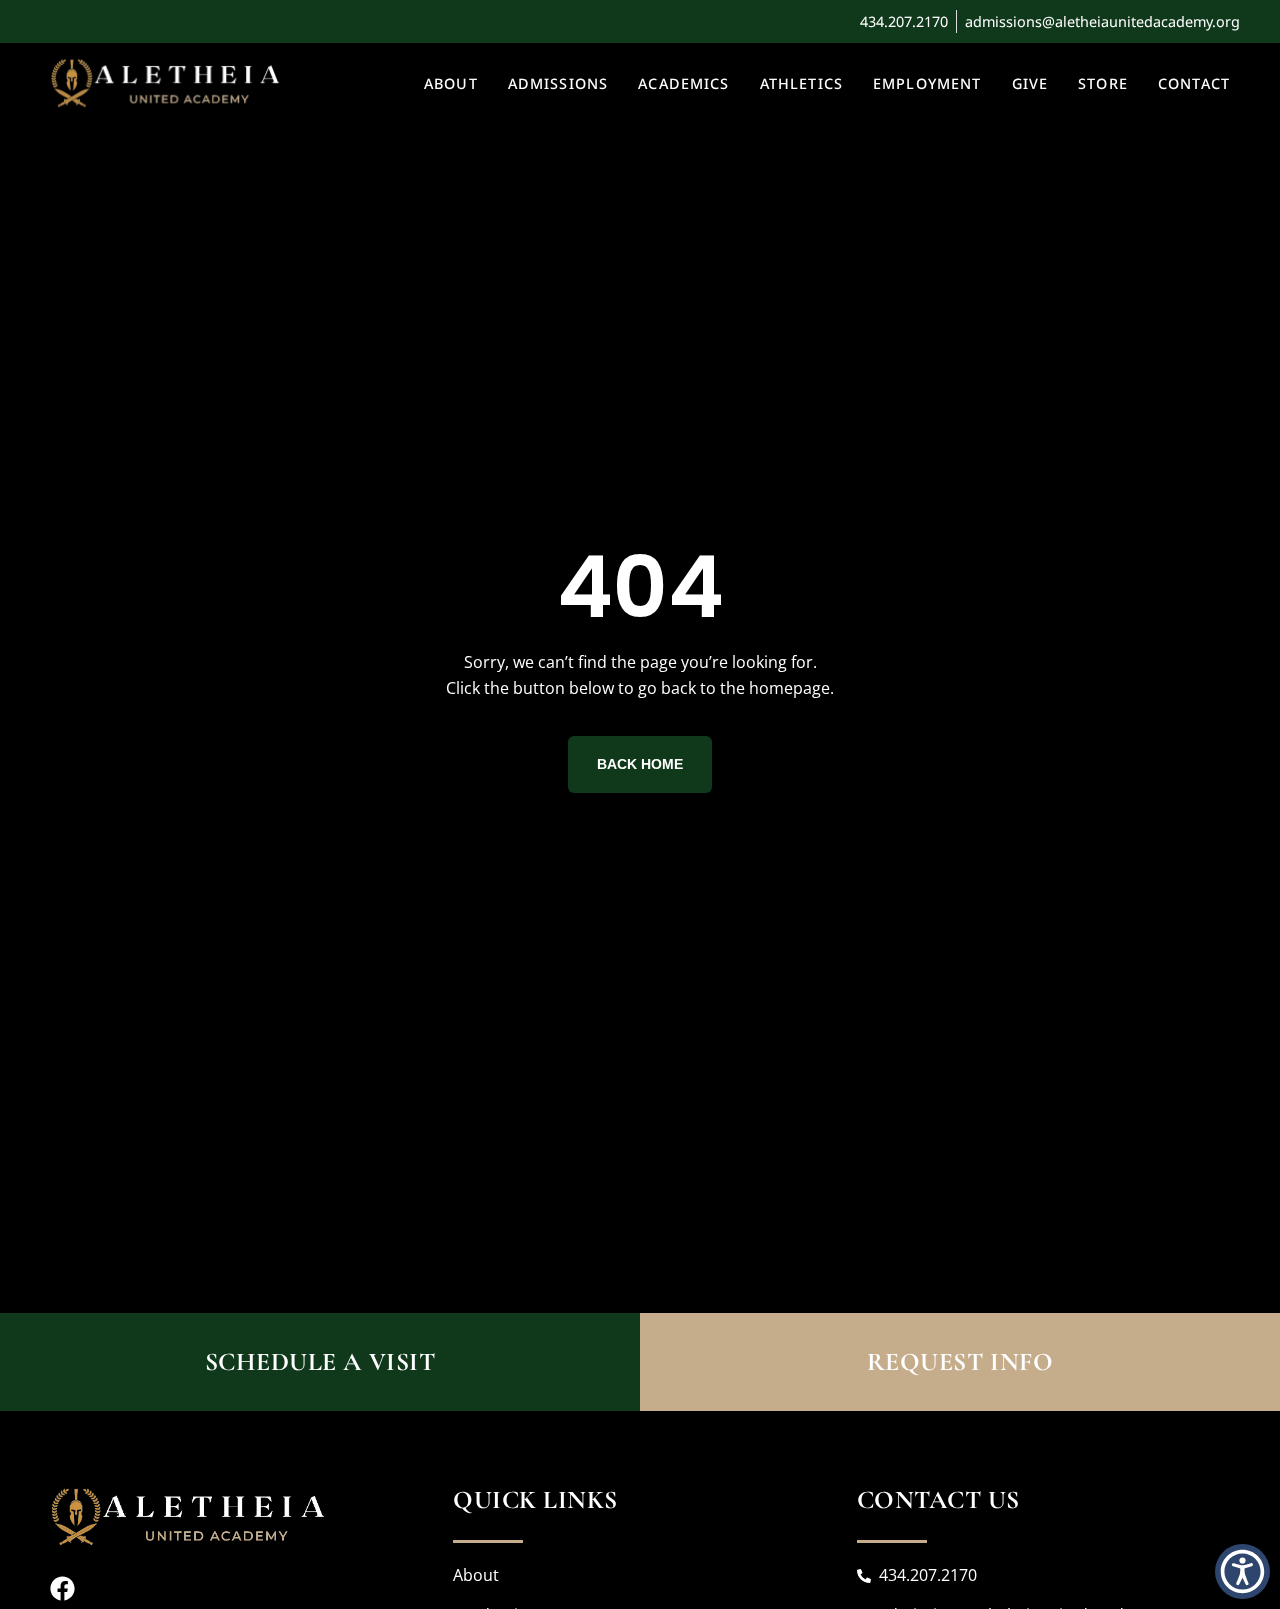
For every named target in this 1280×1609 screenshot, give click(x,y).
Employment (927, 83)
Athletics (801, 83)
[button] (1242, 1571)
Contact (1194, 83)
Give (1030, 83)
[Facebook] (62, 1588)
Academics (683, 83)
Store (1103, 83)
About (451, 83)
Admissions (558, 83)
